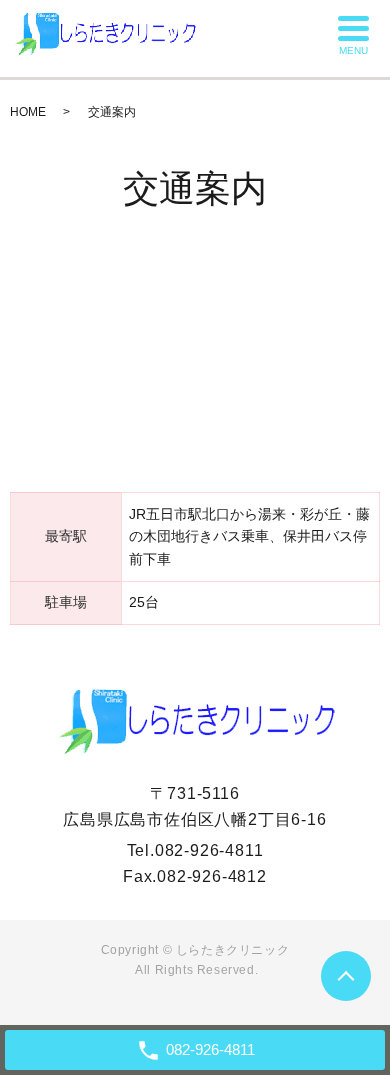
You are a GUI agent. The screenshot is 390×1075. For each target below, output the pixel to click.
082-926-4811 (209, 850)
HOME (28, 112)
